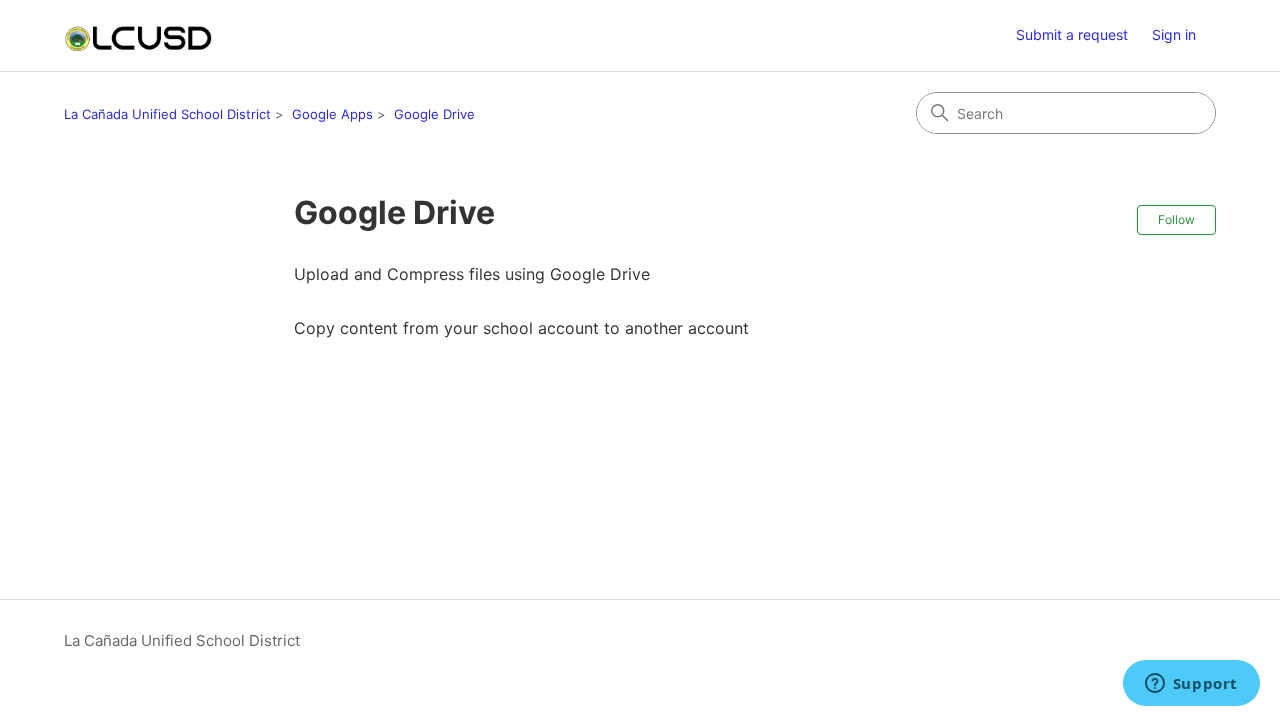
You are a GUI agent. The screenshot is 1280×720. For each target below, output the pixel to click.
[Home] (138, 35)
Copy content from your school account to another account (521, 328)
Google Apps (332, 114)
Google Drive (434, 114)
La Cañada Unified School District (167, 114)
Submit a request (1072, 34)
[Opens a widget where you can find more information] (1191, 685)
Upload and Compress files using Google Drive (472, 274)
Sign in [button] (1174, 34)
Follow (1176, 219)
